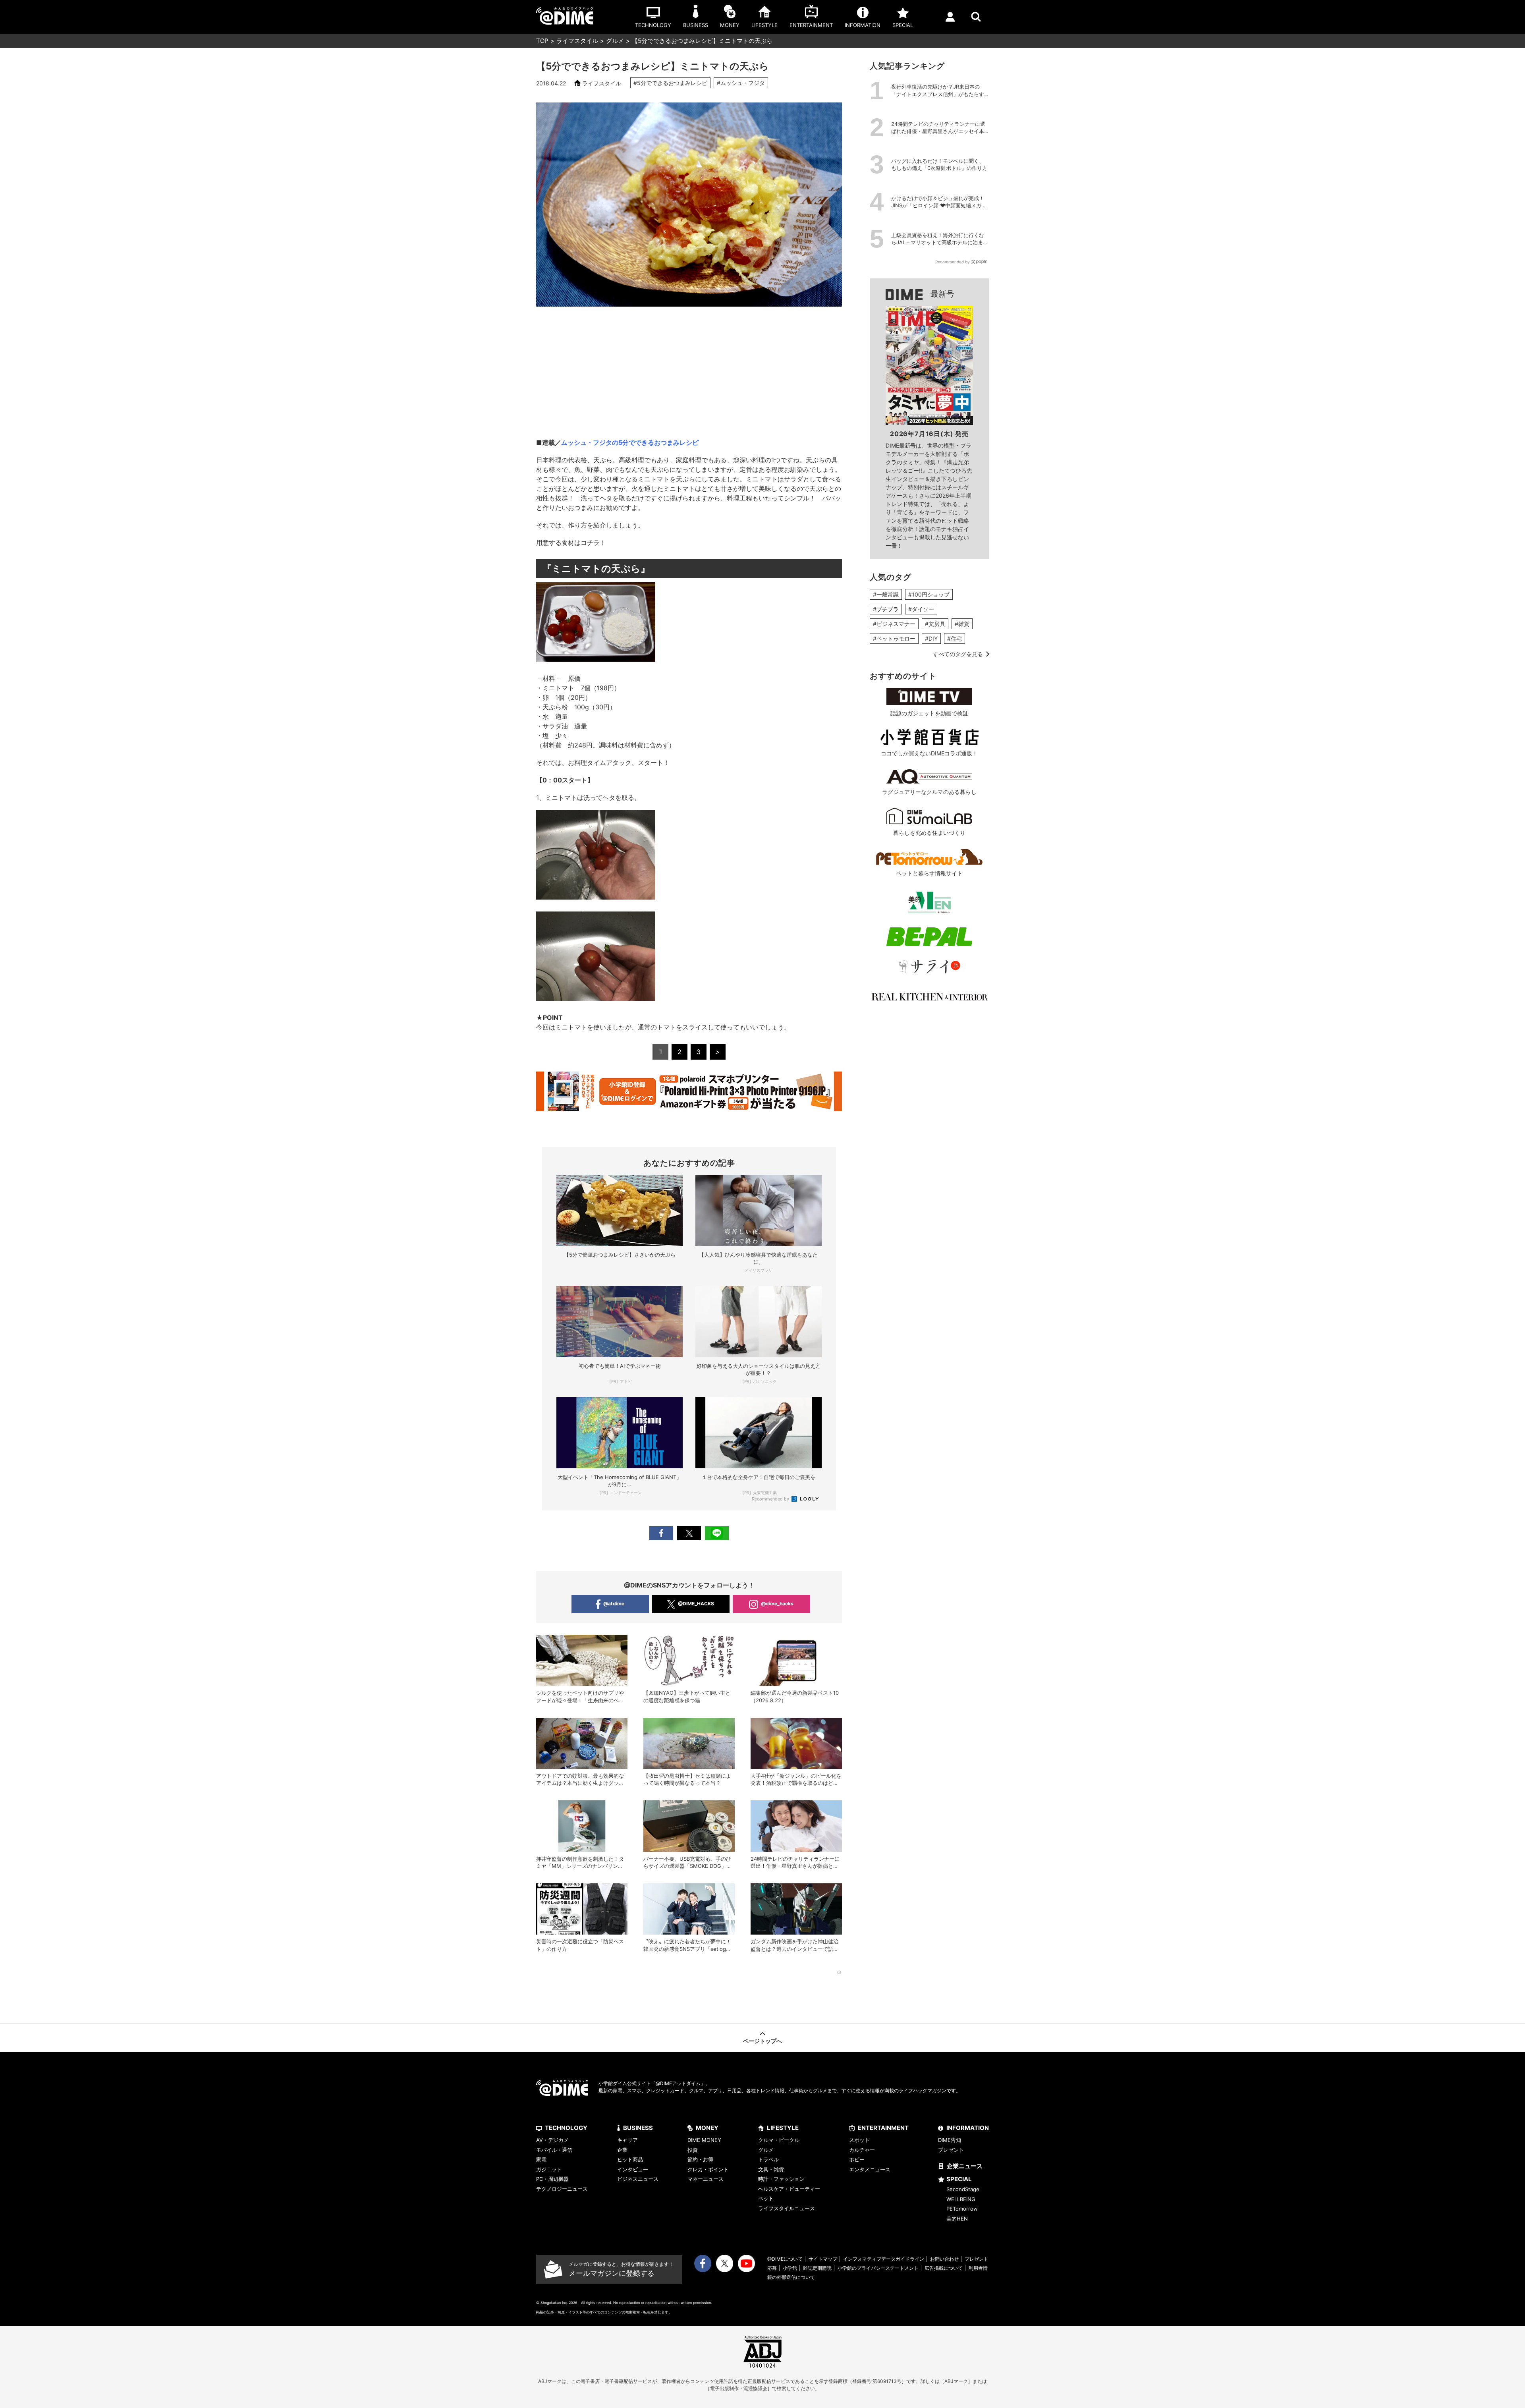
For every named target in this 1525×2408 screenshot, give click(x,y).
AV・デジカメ (552, 2140)
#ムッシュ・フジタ (741, 83)
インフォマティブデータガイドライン (884, 2259)
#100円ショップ (929, 594)
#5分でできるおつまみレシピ (670, 83)
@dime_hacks (777, 1604)
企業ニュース (965, 2166)
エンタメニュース (870, 2169)
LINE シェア (717, 1533)
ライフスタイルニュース (787, 2208)
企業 (622, 2150)
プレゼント (951, 2150)
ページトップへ (762, 2041)
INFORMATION (968, 2128)
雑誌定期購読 (817, 2268)
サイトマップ (823, 2259)
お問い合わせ (944, 2259)
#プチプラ (886, 609)
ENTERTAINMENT (883, 2128)
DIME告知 (950, 2140)
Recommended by (771, 1499)
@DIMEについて (785, 2259)
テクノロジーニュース (562, 2189)
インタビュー (633, 2169)
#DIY (931, 638)
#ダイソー (921, 609)
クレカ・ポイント (708, 2169)
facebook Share (661, 1533)
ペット (766, 2198)
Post (689, 1533)
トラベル (768, 2159)
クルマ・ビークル (779, 2140)
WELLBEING (961, 2199)
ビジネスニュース (638, 2179)
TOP (542, 41)
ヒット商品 (630, 2159)
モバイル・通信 (554, 2150)
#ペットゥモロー (894, 638)
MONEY (707, 2128)
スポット (859, 2140)
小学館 (790, 2268)
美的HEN (957, 2219)
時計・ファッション (781, 2179)
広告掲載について (944, 2268)
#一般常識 (886, 594)
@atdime (614, 1604)
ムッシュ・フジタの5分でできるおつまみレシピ (630, 442)
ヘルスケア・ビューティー (789, 2189)
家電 (541, 2159)
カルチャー (862, 2150)
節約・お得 (700, 2159)
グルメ (615, 41)
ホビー (857, 2159)
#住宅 (955, 638)
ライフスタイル (577, 41)
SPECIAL (959, 2179)
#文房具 (935, 624)
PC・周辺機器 (552, 2179)
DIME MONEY (704, 2140)
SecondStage (963, 2189)
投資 (693, 2150)
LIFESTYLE (783, 2128)
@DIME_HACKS (696, 1604)
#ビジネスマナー (894, 624)
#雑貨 (962, 624)
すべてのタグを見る (958, 654)
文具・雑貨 (771, 2169)
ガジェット (549, 2169)
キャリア (627, 2140)
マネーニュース (706, 2179)
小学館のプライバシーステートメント (878, 2268)
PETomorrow (962, 2209)
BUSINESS (638, 2128)
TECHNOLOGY (566, 2128)
